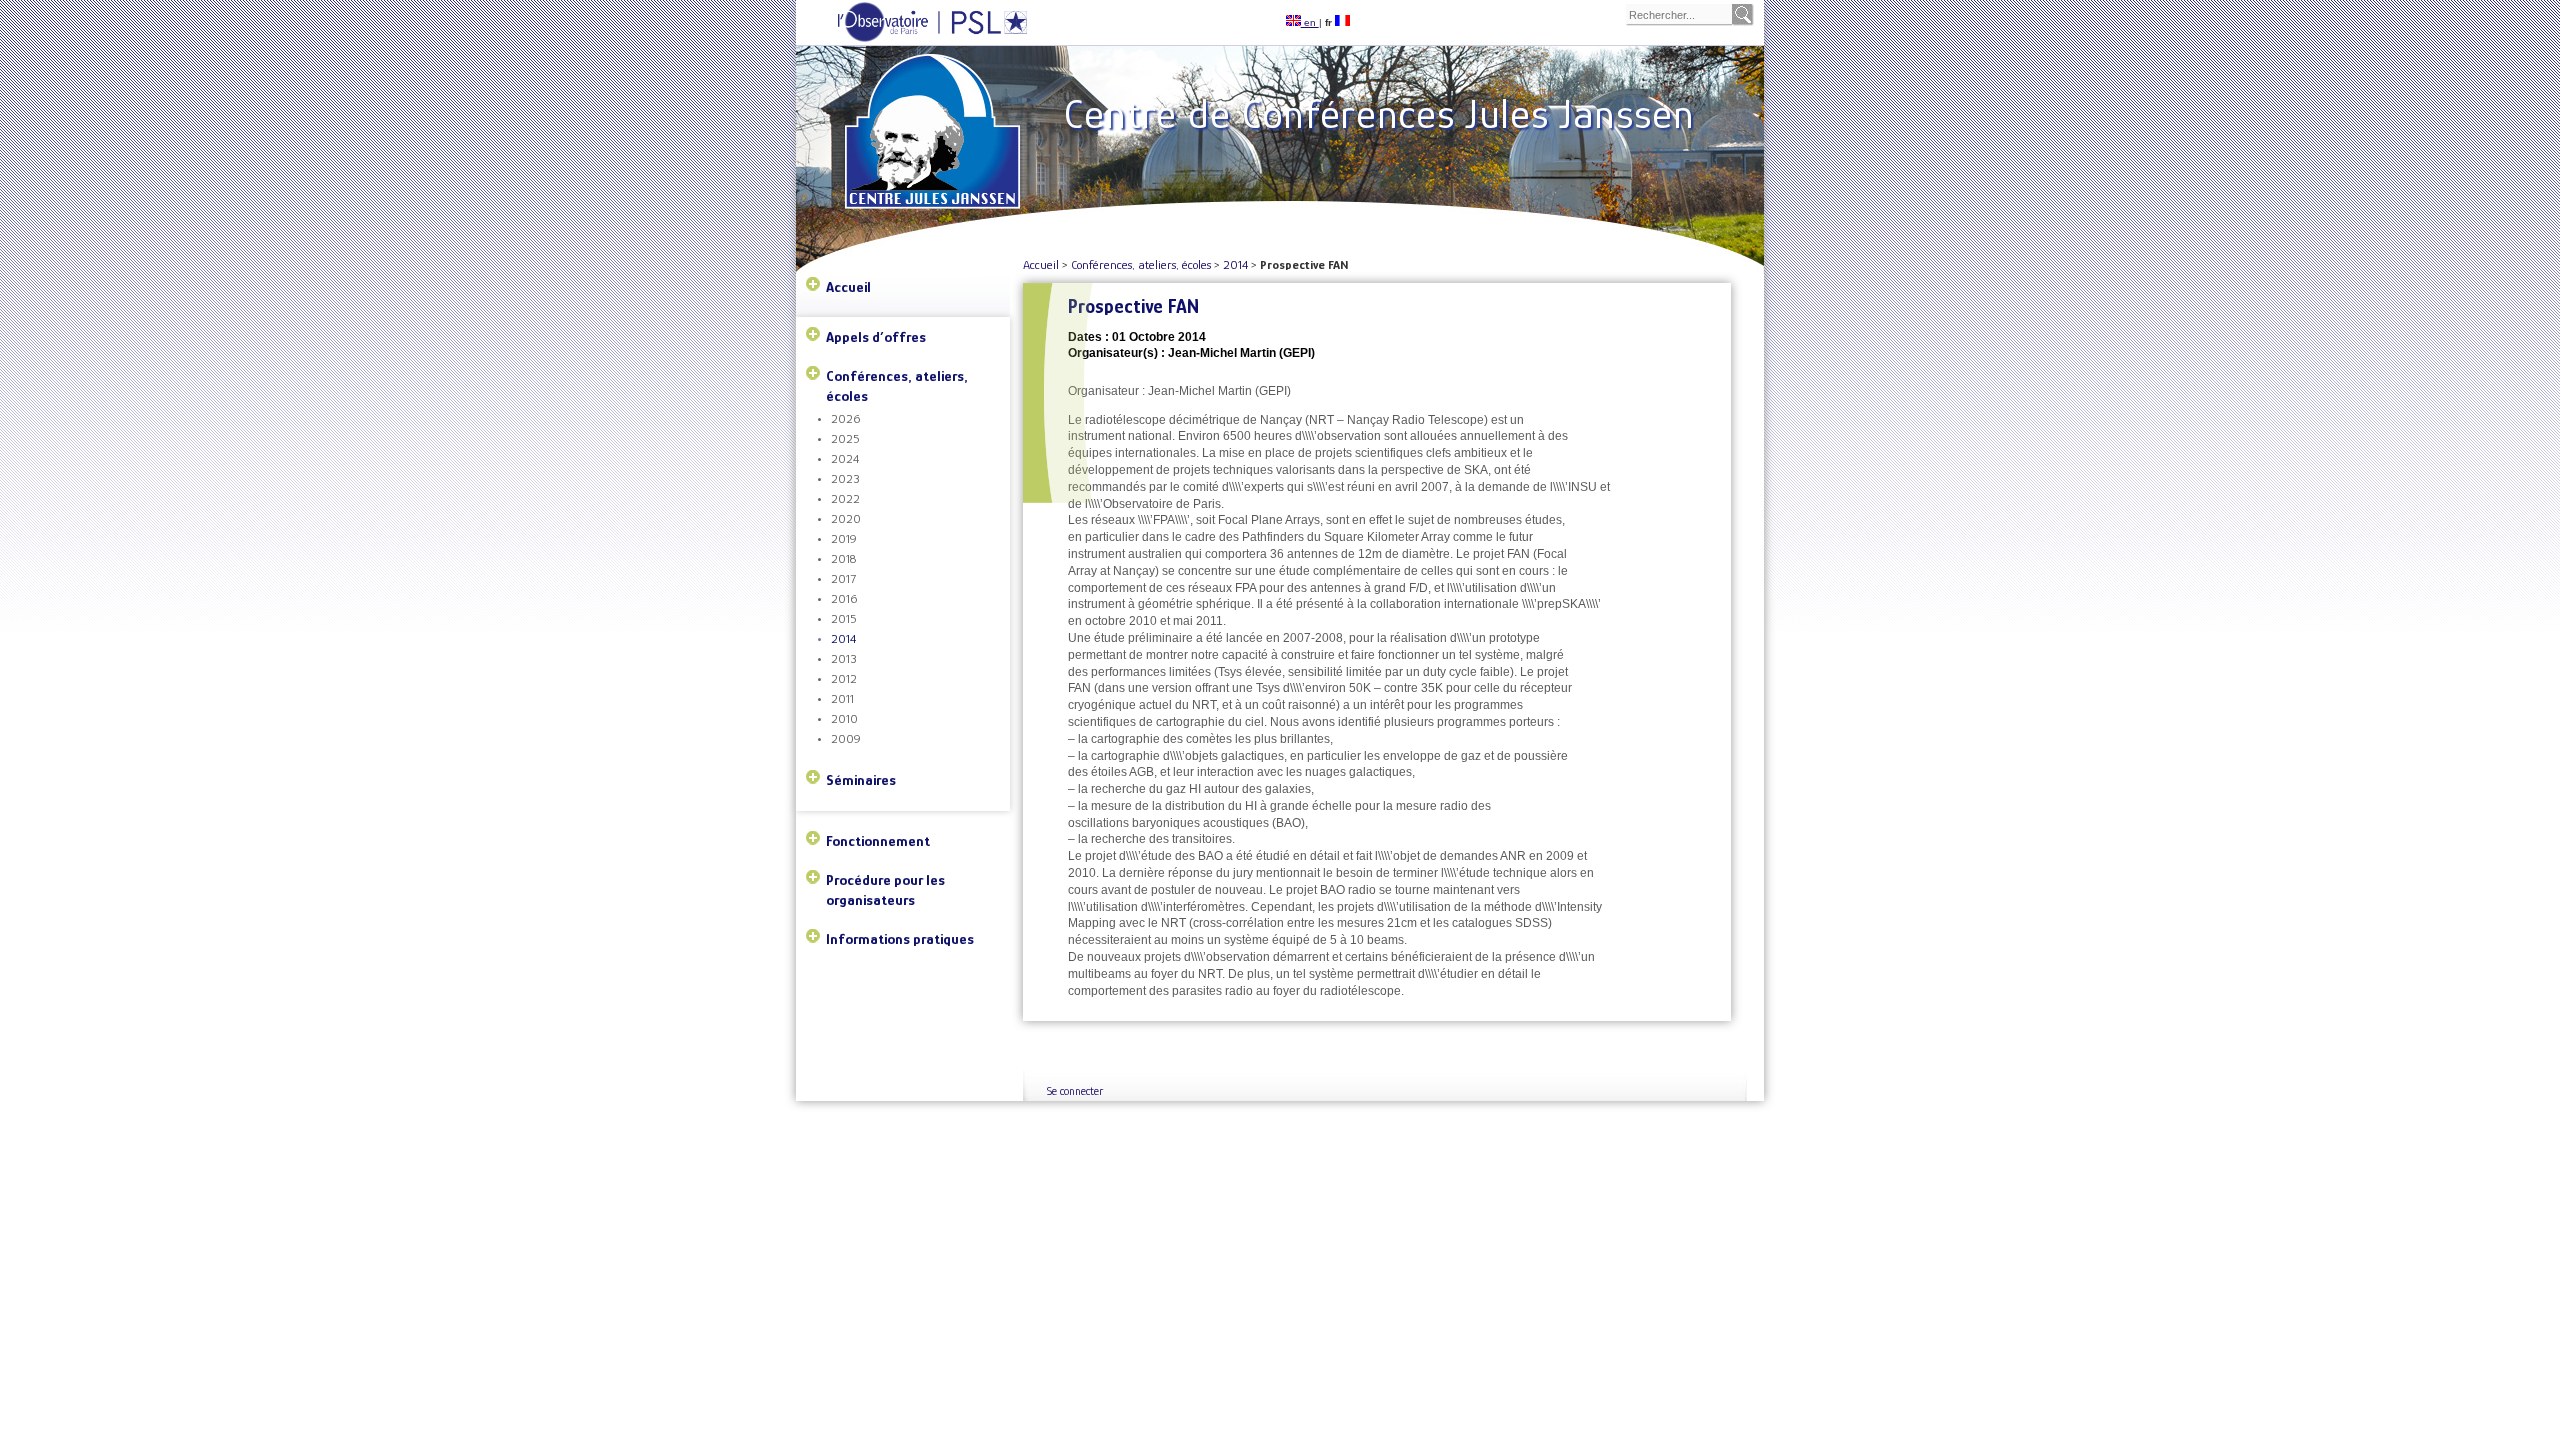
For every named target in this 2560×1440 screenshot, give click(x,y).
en (1310, 22)
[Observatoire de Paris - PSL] (912, 38)
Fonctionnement (878, 840)
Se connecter (1075, 1091)
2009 (846, 738)
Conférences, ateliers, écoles (897, 385)
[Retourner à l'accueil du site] (936, 101)
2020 (846, 518)
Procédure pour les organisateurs (885, 889)
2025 (845, 438)
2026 (845, 418)
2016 (844, 598)
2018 (843, 558)
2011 (842, 698)
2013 (844, 658)
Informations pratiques (900, 938)
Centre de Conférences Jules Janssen (1379, 113)
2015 (844, 618)
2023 (845, 478)
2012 (844, 678)
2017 (843, 578)
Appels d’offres (876, 336)
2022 (845, 498)
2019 (844, 538)
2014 (843, 638)
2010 (844, 718)
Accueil (848, 286)
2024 (845, 458)
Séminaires (861, 779)
